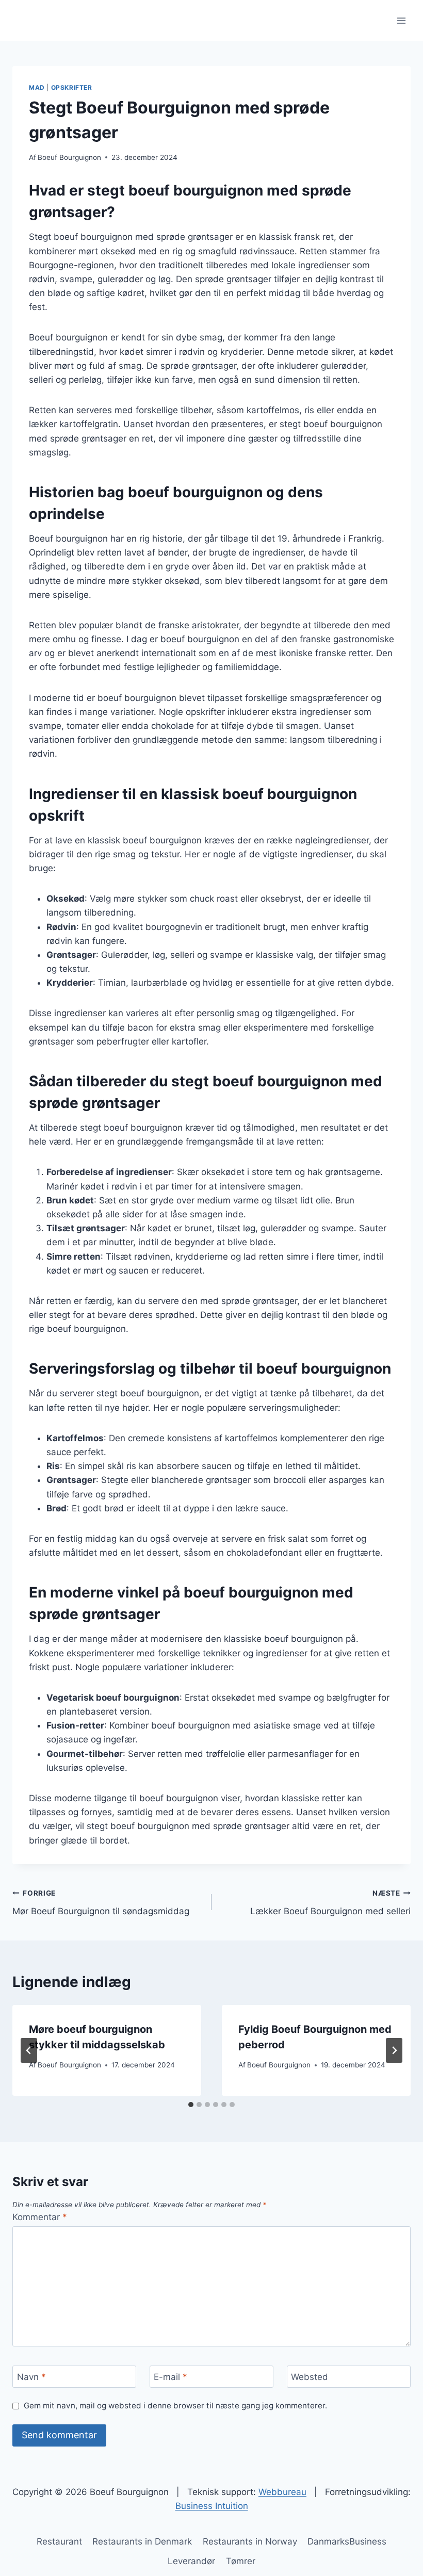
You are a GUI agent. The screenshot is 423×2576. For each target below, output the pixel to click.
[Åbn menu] (401, 20)
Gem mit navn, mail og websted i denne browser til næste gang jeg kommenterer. (175, 2406)
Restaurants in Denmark (142, 2541)
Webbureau (282, 2492)
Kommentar (40, 2217)
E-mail (170, 2377)
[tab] (191, 2105)
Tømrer (241, 2561)
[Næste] (394, 2050)
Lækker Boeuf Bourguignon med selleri (330, 1903)
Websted (310, 2377)
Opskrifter (72, 87)
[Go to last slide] (29, 2050)
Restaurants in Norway (250, 2541)
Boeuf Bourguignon (69, 157)
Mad (37, 87)
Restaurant (59, 2541)
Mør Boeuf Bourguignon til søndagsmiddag (101, 1903)
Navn (31, 2377)
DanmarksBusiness (347, 2541)
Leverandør (191, 2561)
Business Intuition (212, 2506)
